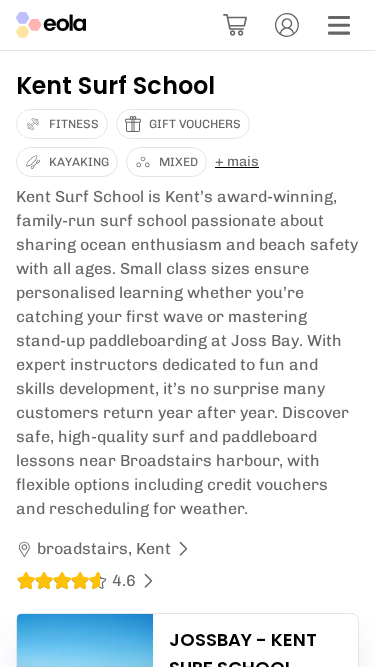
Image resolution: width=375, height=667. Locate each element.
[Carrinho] (235, 25)
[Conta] (287, 25)
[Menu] (339, 25)
